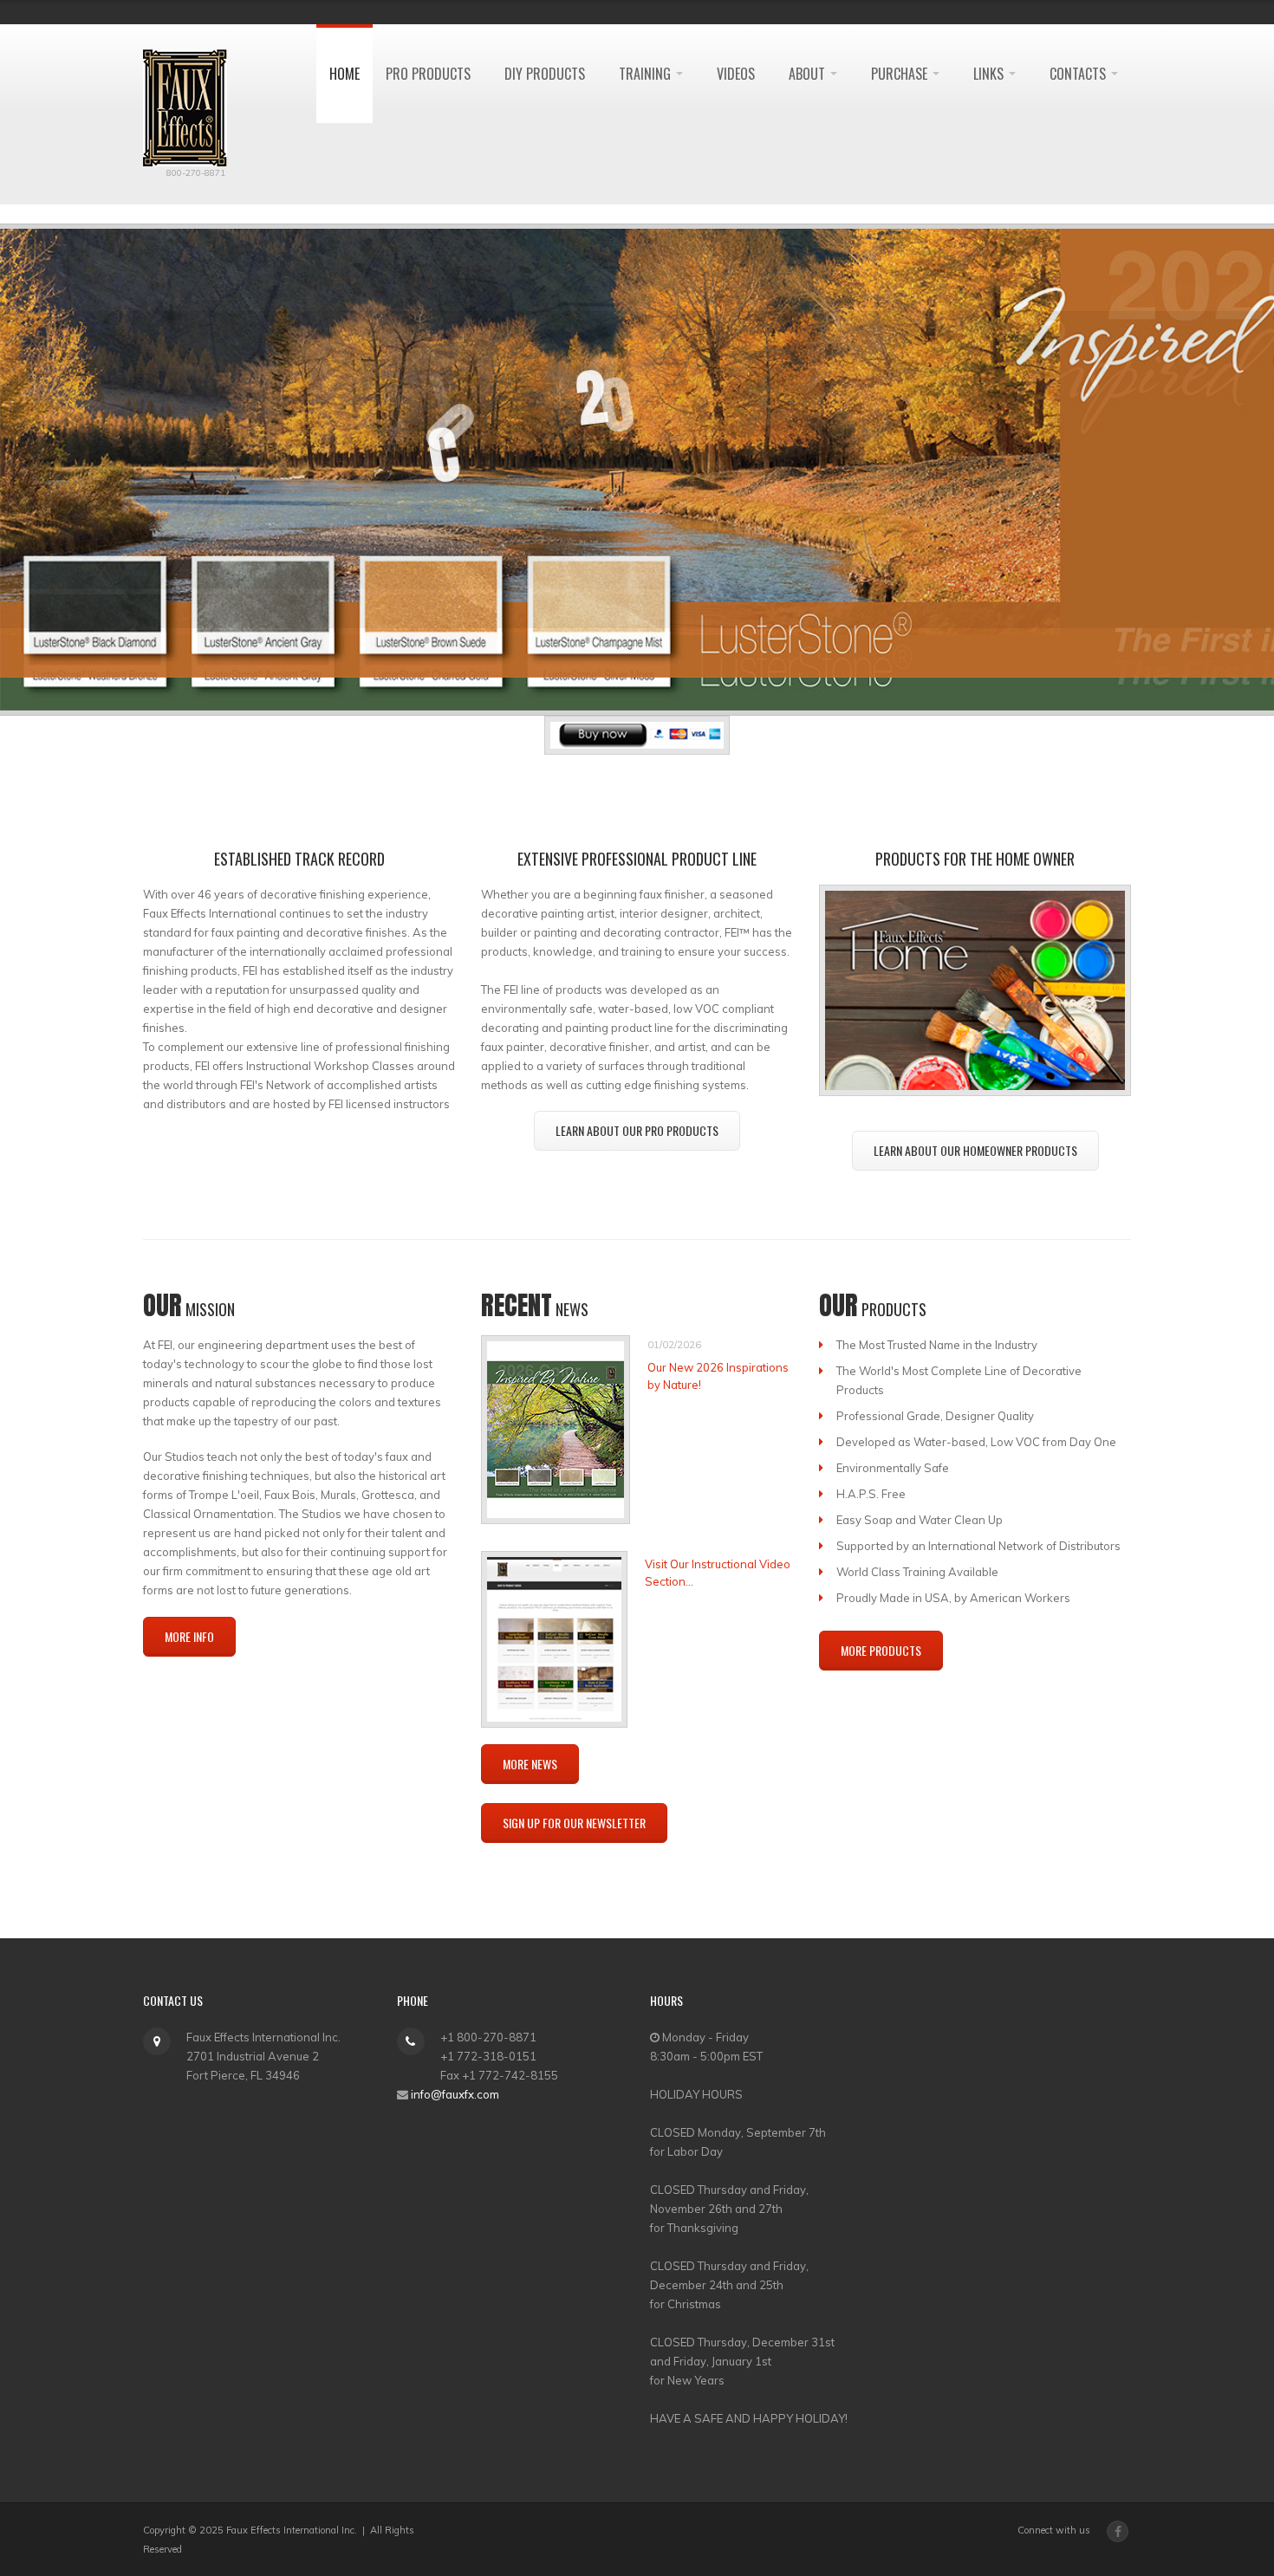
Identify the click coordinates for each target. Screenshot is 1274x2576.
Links (990, 74)
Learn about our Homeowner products (975, 1150)
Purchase (901, 74)
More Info (189, 1636)
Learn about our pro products (637, 1130)
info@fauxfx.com (455, 2094)
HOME (344, 74)
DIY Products (545, 74)
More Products (881, 1650)
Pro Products (428, 74)
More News (530, 1764)
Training (647, 74)
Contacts (1079, 74)
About (809, 74)
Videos (736, 74)
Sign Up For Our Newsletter (574, 1823)
